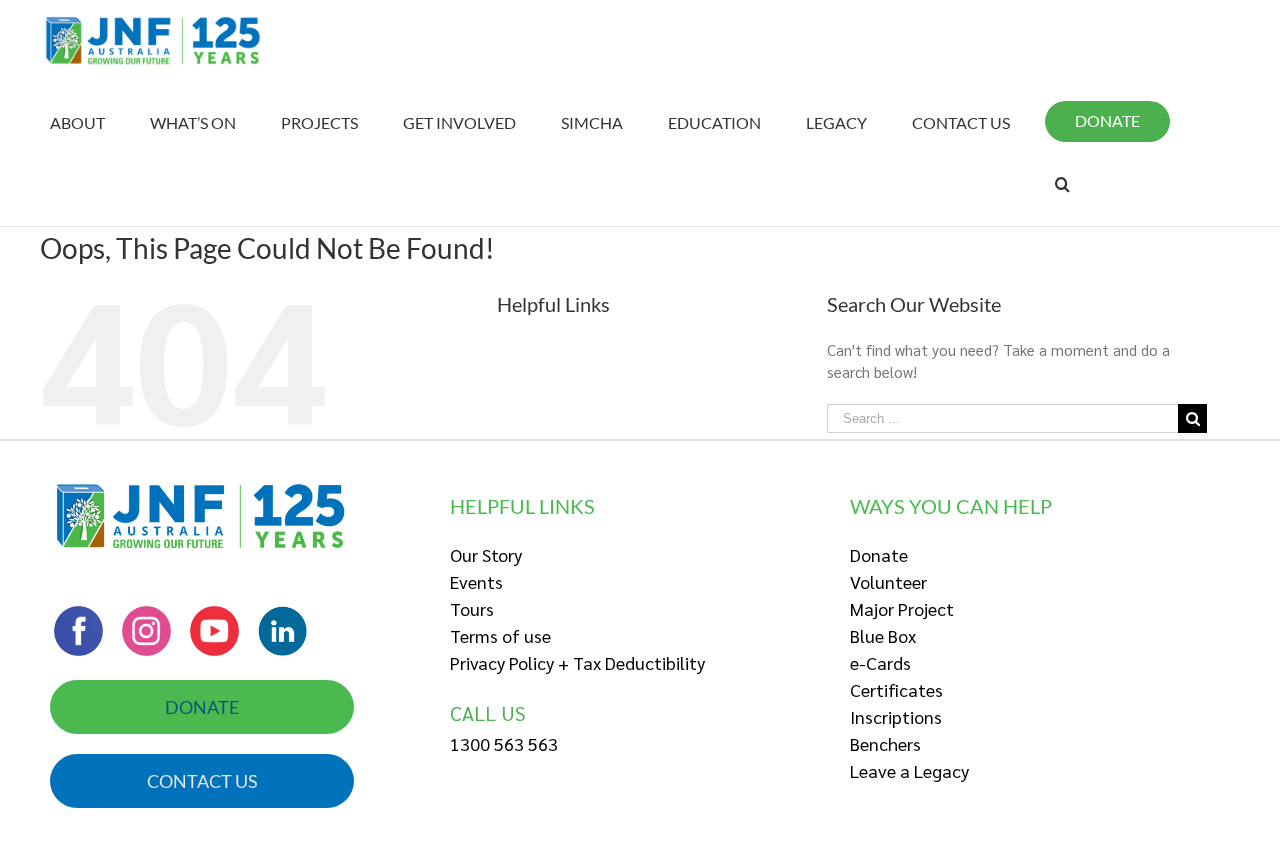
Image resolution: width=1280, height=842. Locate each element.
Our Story (486, 554)
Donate (879, 554)
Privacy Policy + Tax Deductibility (577, 662)
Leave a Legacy (909, 770)
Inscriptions (896, 716)
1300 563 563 (504, 743)
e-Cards (880, 662)
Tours (472, 608)
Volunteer (888, 581)
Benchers (885, 743)
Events (476, 581)
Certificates (896, 689)
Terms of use (500, 635)
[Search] (1062, 184)
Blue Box (883, 635)
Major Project (902, 608)
